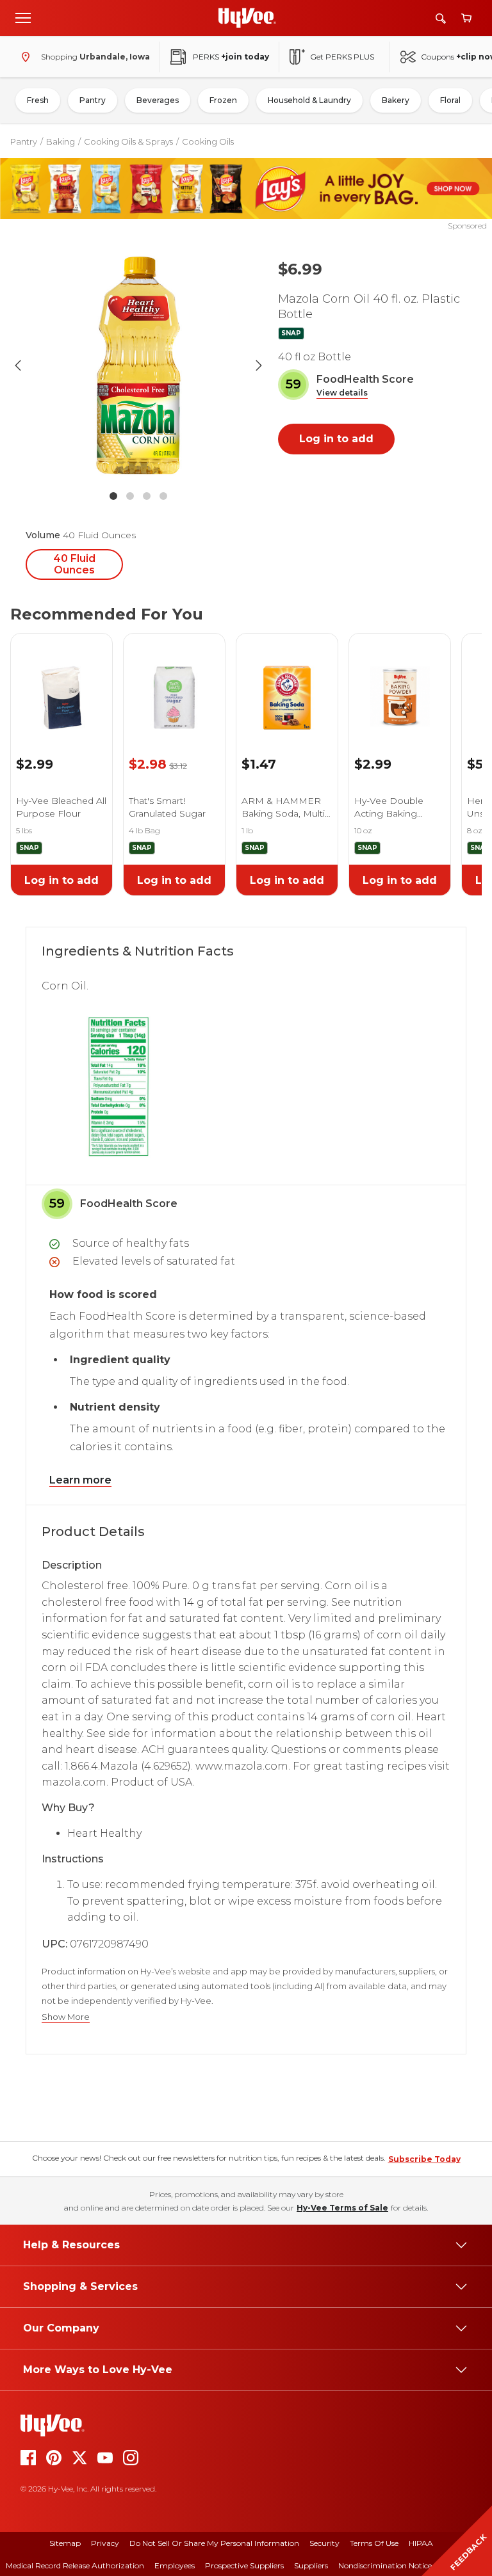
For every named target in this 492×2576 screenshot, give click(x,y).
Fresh (38, 100)
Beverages (158, 100)
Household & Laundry (309, 100)
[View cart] (466, 18)
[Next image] (259, 365)
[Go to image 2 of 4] (130, 496)
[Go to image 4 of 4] (163, 496)
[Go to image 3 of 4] (147, 496)
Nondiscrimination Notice (385, 2565)
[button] (342, 393)
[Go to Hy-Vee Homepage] (247, 18)
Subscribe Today (424, 2159)
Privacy (105, 2543)
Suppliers (311, 2565)
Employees (175, 2565)
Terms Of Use (374, 2543)
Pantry (93, 100)
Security (324, 2543)
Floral (450, 100)
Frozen (223, 100)
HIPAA (421, 2543)
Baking (61, 141)
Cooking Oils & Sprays (128, 141)
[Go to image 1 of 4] (113, 496)
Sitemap (65, 2543)
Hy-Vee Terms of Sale (342, 2208)
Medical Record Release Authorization (75, 2565)
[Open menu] (23, 17)
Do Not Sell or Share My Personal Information (214, 2543)
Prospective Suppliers (244, 2565)
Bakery (396, 100)
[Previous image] (18, 365)
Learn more (80, 1480)
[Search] (441, 18)
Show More (66, 2017)
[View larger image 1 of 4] (138, 365)
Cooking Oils (208, 141)
